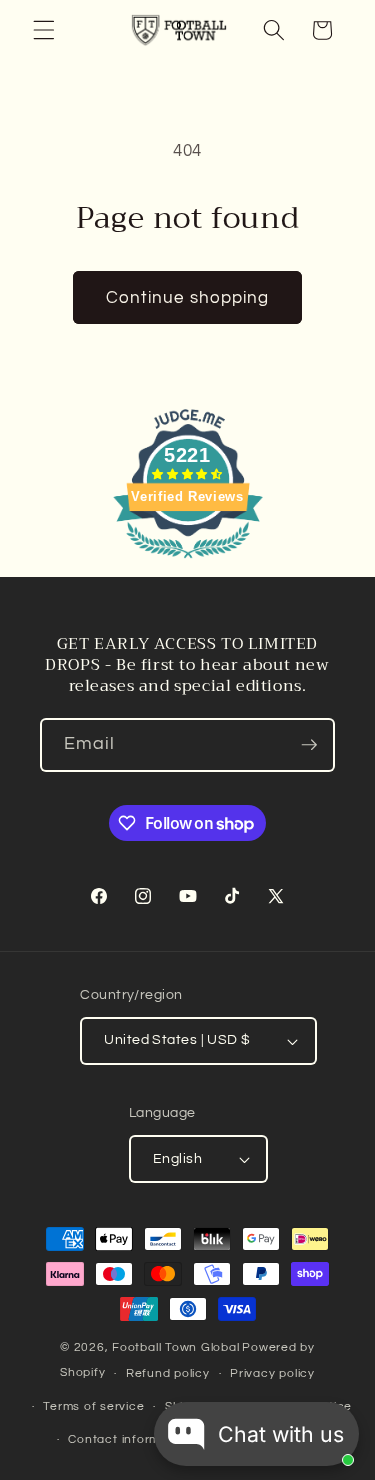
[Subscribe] (309, 745)
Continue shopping (188, 297)
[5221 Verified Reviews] (188, 561)
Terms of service (93, 1406)
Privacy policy (272, 1373)
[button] (44, 30)
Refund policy (168, 1373)
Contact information (129, 1439)
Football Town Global (175, 1347)
